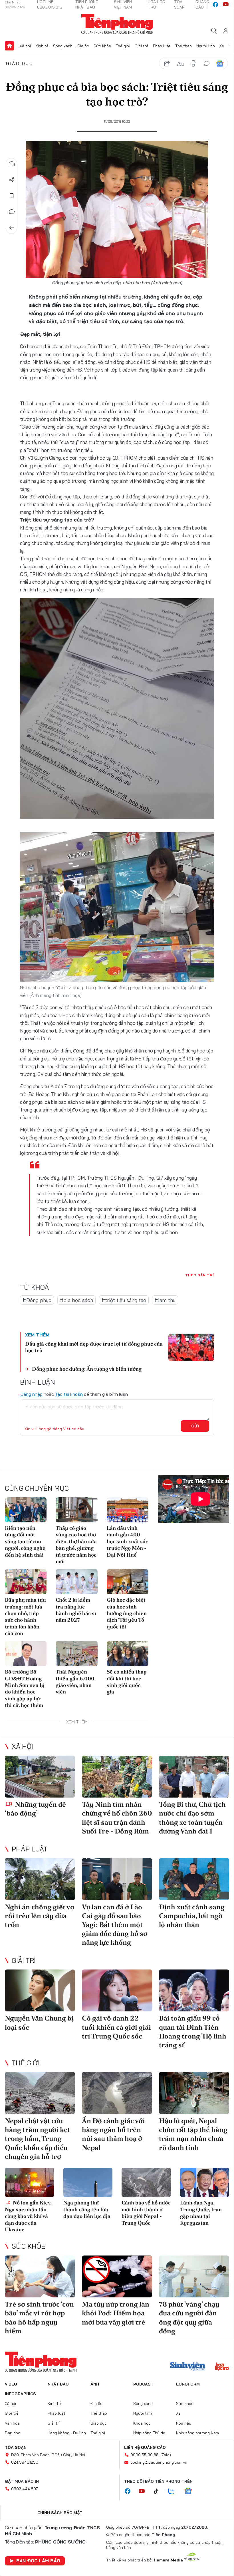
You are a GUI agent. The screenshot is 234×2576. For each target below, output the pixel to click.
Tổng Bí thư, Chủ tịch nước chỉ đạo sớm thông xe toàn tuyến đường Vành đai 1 (192, 1818)
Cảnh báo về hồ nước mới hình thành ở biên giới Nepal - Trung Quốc (146, 2213)
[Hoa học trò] (222, 2367)
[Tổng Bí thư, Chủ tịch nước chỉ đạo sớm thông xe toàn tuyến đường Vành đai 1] (194, 1777)
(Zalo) (166, 2455)
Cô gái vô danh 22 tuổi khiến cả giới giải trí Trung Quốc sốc (116, 2027)
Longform (188, 2384)
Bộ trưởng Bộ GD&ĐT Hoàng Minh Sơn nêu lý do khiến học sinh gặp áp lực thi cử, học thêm (25, 1688)
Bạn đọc (13, 2433)
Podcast (143, 2384)
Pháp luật (162, 46)
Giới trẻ (142, 46)
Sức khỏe (102, 46)
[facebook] (215, 5)
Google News (220, 64)
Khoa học (142, 2423)
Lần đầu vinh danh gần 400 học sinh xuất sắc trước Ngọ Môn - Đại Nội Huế (127, 1541)
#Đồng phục (37, 1300)
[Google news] (191, 2491)
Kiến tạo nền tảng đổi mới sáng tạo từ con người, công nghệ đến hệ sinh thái (25, 1541)
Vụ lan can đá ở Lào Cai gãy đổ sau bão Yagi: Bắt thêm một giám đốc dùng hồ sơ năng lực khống (115, 1925)
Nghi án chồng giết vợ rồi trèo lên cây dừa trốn (40, 1916)
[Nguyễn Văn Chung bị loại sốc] (40, 1991)
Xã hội (25, 46)
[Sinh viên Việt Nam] (188, 2367)
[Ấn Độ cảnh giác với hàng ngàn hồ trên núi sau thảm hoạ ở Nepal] (117, 2093)
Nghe (12, 164)
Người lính (206, 46)
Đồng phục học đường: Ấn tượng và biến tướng (87, 1369)
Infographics (20, 2394)
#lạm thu (165, 1300)
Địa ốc (83, 46)
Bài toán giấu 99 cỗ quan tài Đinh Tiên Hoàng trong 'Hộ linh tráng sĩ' (193, 2032)
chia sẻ (167, 64)
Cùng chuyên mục (37, 1488)
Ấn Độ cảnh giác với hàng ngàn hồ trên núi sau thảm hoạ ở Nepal (113, 2134)
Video (11, 2384)
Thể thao (183, 46)
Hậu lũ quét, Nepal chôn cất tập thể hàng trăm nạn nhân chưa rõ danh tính (193, 2134)
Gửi (195, 1426)
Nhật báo (58, 2384)
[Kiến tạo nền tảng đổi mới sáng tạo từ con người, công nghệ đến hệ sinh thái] (26, 1510)
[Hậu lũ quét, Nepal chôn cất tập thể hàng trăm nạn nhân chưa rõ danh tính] (194, 2093)
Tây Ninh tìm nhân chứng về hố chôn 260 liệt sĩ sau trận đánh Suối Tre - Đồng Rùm (117, 1818)
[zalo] (174, 2491)
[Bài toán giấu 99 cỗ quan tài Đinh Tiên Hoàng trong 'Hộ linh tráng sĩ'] (194, 1991)
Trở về (12, 228)
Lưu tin (12, 196)
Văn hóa (12, 2423)
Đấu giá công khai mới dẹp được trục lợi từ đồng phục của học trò (94, 1347)
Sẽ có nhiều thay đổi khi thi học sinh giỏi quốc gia (127, 1682)
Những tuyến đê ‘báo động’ (35, 1809)
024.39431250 (25, 2462)
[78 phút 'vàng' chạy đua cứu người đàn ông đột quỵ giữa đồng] (194, 2277)
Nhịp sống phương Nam (197, 2433)
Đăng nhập (31, 1394)
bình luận (207, 64)
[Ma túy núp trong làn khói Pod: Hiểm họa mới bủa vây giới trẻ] (117, 2277)
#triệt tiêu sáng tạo (124, 1300)
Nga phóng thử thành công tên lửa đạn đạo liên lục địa (87, 2209)
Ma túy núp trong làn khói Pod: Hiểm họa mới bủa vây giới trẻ (116, 2313)
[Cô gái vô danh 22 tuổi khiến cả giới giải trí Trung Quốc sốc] (117, 1991)
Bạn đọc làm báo (38, 2561)
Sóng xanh (63, 46)
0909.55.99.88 (145, 2455)
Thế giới (123, 46)
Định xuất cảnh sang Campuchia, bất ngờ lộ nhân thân (192, 1916)
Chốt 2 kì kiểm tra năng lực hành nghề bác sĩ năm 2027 (76, 1610)
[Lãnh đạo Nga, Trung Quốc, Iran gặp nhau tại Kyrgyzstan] (205, 2182)
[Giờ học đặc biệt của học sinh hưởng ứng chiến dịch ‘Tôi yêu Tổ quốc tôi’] (128, 1582)
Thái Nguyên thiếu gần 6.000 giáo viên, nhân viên (75, 1682)
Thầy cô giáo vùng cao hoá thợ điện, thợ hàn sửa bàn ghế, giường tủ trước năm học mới (76, 1545)
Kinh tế (42, 46)
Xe (222, 46)
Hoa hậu (184, 2423)
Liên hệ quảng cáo (145, 2447)
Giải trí (24, 1960)
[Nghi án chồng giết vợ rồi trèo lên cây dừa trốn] (40, 1879)
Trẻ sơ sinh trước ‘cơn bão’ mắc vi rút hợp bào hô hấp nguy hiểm (39, 2318)
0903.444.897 (25, 2489)
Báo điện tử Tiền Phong (117, 24)
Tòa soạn (16, 2447)
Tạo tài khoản (69, 1394)
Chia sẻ (12, 180)
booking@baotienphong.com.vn (159, 2462)
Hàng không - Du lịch (67, 2433)
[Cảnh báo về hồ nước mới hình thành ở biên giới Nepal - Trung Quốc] (146, 2182)
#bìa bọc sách (76, 1300)
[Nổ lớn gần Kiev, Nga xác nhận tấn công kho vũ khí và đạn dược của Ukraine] (30, 2182)
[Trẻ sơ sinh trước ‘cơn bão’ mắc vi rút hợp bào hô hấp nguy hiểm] (40, 2277)
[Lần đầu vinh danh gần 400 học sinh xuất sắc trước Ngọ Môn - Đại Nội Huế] (128, 1510)
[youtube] (226, 5)
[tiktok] (159, 2491)
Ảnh (95, 2384)
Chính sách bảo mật (60, 2513)
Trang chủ (9, 46)
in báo (193, 64)
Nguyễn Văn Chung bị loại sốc (39, 2023)
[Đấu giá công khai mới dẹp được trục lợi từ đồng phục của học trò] (191, 1347)
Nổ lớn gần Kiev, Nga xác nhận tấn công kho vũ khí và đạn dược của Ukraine (28, 2216)
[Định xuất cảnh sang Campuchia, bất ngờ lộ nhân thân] (194, 1879)
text (180, 64)
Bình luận (12, 212)
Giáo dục (20, 63)
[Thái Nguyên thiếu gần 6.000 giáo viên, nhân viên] (76, 1654)
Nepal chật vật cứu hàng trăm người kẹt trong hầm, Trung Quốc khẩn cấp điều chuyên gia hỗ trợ (38, 2139)
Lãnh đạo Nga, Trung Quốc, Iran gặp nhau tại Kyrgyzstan (201, 2213)
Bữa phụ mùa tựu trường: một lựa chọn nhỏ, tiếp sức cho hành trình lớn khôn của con (25, 1616)
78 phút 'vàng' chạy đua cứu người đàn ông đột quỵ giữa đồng (189, 2318)
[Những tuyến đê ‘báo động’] (40, 1777)
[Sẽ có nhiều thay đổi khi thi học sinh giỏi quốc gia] (128, 1654)
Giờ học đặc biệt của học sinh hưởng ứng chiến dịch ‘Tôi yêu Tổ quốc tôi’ (127, 1613)
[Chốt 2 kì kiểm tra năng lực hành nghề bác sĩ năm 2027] (76, 1582)
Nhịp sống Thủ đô (149, 2433)
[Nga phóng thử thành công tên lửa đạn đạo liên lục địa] (88, 2182)
